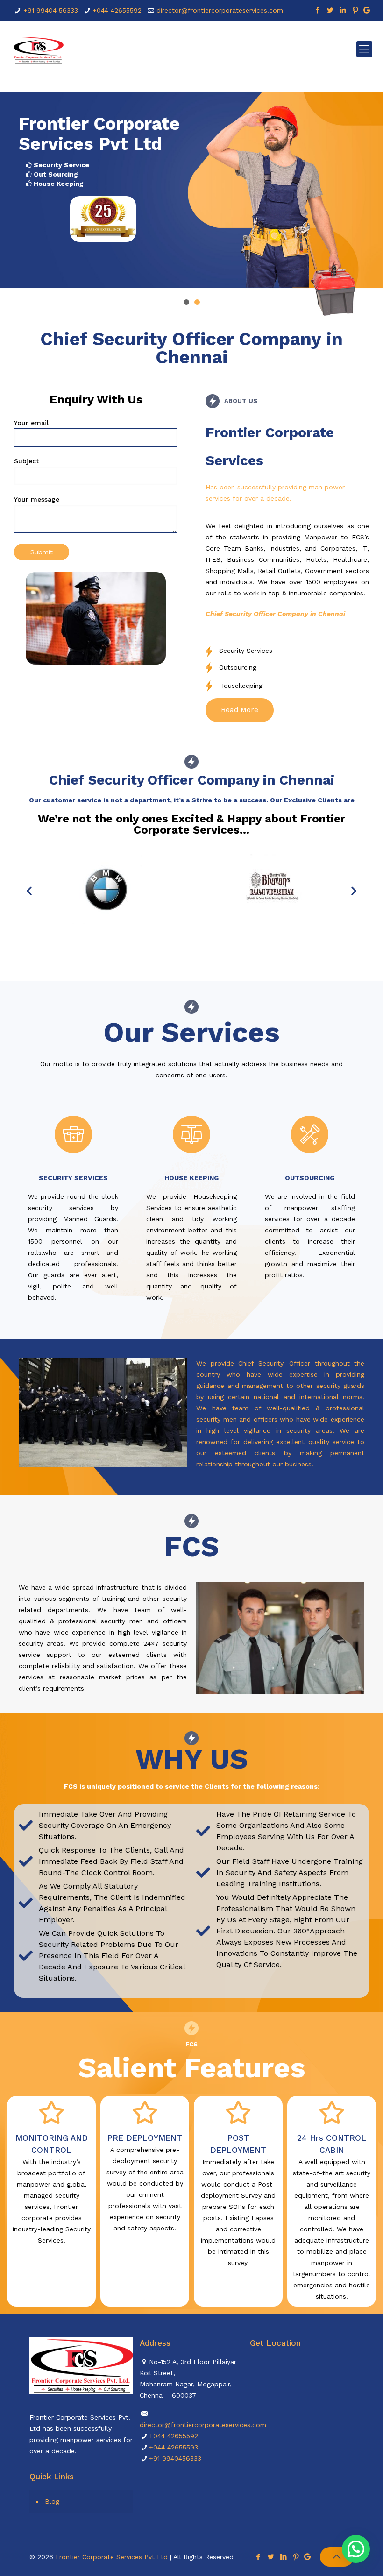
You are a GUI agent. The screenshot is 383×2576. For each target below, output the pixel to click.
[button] (240, 710)
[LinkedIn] (343, 10)
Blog (52, 2501)
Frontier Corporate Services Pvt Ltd (112, 2557)
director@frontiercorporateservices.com (220, 10)
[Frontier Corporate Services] (38, 49)
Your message (37, 499)
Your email (31, 423)
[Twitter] (330, 10)
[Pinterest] (356, 10)
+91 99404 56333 (51, 10)
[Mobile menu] (364, 49)
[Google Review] (367, 10)
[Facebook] (318, 10)
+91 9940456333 (175, 2458)
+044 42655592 (117, 10)
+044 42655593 (174, 2447)
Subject (26, 461)
